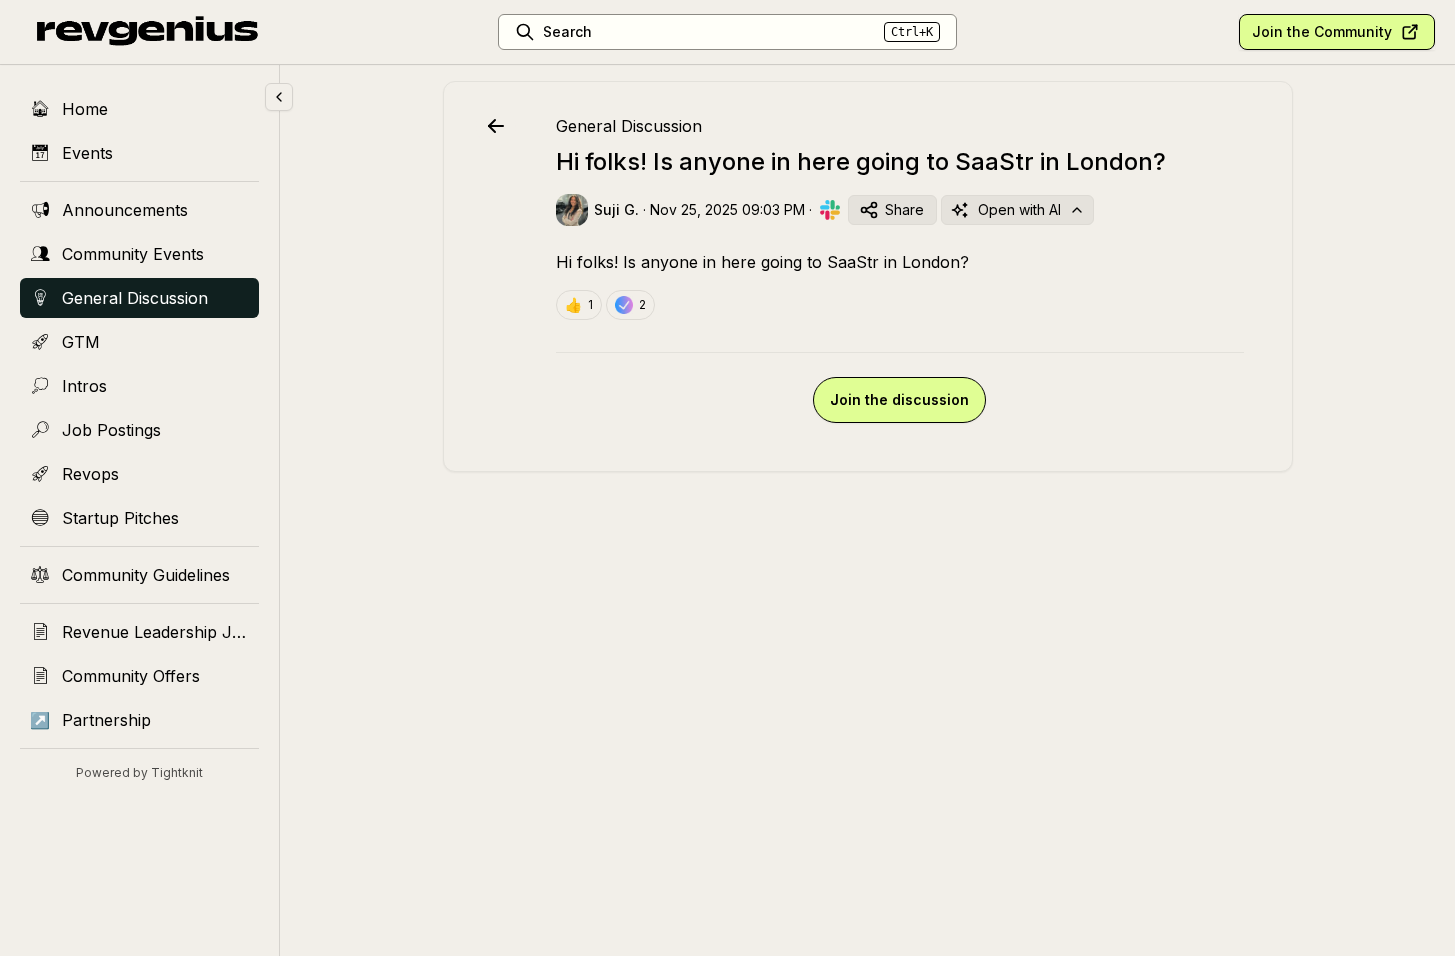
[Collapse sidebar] (279, 97)
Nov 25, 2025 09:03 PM (727, 209)
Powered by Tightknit (139, 772)
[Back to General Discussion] (496, 126)
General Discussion (629, 126)
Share (904, 209)
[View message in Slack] (830, 210)
